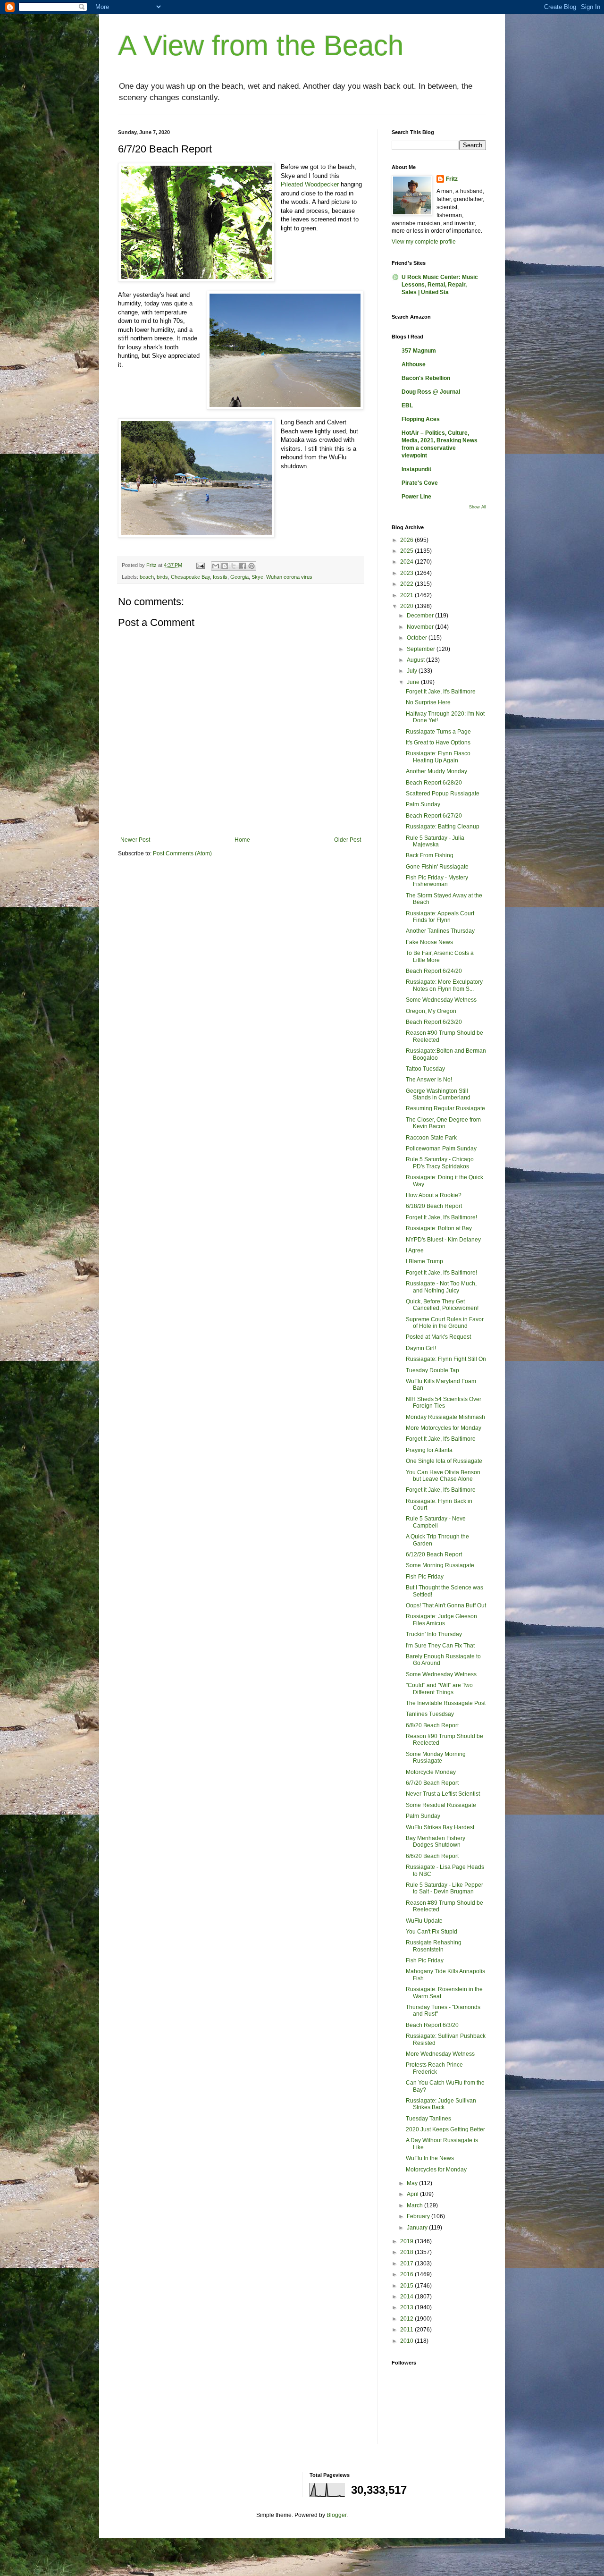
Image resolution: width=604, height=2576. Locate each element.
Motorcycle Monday (431, 1772)
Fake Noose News (429, 942)
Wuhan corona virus (289, 577)
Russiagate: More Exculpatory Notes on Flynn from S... (444, 985)
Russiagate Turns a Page (438, 732)
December (421, 616)
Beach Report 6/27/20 (434, 816)
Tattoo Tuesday (425, 1069)
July (413, 671)
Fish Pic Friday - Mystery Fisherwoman (437, 881)
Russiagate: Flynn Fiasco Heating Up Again (438, 757)
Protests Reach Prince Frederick (434, 2068)
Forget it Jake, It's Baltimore (441, 1490)
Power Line (416, 497)
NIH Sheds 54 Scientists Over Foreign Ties (444, 1402)
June (414, 682)
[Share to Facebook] (243, 566)
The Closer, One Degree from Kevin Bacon (443, 1123)
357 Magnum (419, 351)
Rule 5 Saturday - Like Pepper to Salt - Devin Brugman (445, 1888)
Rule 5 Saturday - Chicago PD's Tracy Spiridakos (440, 1163)
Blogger (336, 2515)
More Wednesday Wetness (440, 2054)
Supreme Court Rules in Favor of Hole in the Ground (445, 1323)
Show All (478, 507)
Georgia (239, 577)
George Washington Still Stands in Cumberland (438, 1094)
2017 (407, 2264)
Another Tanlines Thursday (440, 931)
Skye (257, 577)
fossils (220, 577)
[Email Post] (200, 565)
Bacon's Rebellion (426, 378)
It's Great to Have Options (438, 743)
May (413, 2183)
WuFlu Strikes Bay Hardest (440, 1827)
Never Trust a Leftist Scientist (443, 1794)
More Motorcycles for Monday (444, 1428)
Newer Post (135, 840)
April (413, 2194)
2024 (407, 562)
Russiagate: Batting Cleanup (443, 827)
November (421, 627)
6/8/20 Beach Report (432, 1725)
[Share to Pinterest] (252, 566)
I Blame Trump (424, 1261)
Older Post (348, 840)
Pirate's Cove (420, 483)
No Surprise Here (428, 702)
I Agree (415, 1250)
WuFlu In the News (430, 2158)
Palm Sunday (423, 804)
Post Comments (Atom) (182, 853)
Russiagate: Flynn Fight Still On (446, 1359)
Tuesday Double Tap (432, 1370)
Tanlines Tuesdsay (430, 1714)
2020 (407, 606)
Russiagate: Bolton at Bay (439, 1228)
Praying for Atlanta (429, 1450)
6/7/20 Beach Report (432, 1783)
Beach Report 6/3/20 (432, 2025)
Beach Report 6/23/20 (434, 1022)
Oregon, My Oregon (431, 1011)
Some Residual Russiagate (441, 1805)
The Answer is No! (429, 1080)
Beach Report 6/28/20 (434, 783)
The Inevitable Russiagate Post (446, 1703)
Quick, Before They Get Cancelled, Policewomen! (442, 1305)
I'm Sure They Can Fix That (440, 1646)
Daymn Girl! (421, 1348)
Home (242, 840)
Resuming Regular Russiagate (445, 1108)
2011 (407, 2330)
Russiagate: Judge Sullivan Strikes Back (441, 2104)
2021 (407, 595)
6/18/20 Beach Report (434, 1206)
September (422, 649)
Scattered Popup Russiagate (443, 794)
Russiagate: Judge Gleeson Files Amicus (441, 1620)
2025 (407, 551)
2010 (407, 2341)
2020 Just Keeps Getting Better (445, 2129)
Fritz (452, 179)
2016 (407, 2274)
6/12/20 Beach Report (434, 1554)
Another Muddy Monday (436, 771)
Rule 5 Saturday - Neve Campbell (436, 1522)
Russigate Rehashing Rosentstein (434, 1946)
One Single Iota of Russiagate (444, 1461)
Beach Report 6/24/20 (434, 971)
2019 (407, 2241)
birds (162, 577)
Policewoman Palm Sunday (441, 1149)
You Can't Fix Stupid (432, 1932)
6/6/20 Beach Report (432, 1856)
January (418, 2228)
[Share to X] (234, 566)
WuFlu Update (424, 1921)
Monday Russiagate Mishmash (445, 1417)
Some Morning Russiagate (440, 1565)
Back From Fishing (430, 855)
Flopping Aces (421, 419)
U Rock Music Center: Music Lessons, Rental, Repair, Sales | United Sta (440, 285)
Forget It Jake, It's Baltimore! (441, 1217)
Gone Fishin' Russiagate (437, 867)
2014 (407, 2297)
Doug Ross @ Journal (431, 392)
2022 (407, 584)
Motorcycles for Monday (436, 2170)
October (418, 638)
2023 (407, 573)
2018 (407, 2252)
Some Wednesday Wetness (441, 1000)
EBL (407, 405)
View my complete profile (424, 242)
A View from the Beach (261, 46)
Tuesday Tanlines (428, 2119)
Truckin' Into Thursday (434, 1634)
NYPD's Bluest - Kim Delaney (443, 1240)
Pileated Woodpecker (310, 184)
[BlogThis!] (225, 566)
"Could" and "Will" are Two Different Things (439, 1689)
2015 (407, 2286)
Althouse (414, 364)
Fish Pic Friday (425, 1577)
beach (147, 577)
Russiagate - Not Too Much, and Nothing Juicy (441, 1287)
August (416, 660)
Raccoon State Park (431, 1138)
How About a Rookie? (434, 1195)
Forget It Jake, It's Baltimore (441, 692)
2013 (407, 2307)
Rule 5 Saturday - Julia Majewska (435, 841)
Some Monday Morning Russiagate (436, 1757)
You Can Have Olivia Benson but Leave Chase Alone (443, 1476)
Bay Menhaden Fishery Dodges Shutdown (436, 1841)
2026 (407, 540)
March (415, 2205)
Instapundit (416, 469)
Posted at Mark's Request (438, 1337)
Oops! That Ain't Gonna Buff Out (446, 1605)
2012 (407, 2319)
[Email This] (216, 566)
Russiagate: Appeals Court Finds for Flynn (440, 917)
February (419, 2216)
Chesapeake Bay (190, 577)
